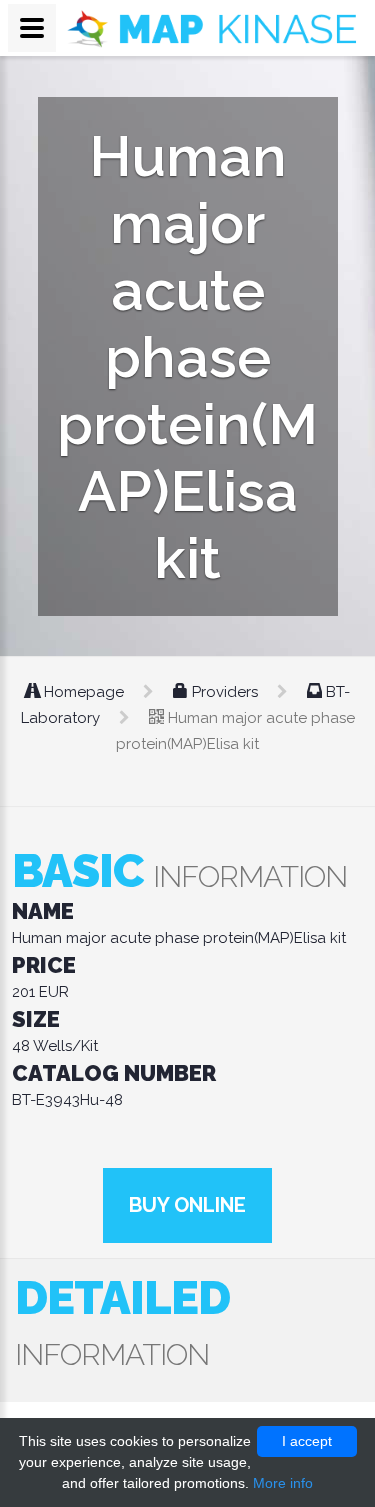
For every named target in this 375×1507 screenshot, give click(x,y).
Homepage (84, 692)
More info (283, 1483)
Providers (225, 692)
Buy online (187, 1205)
